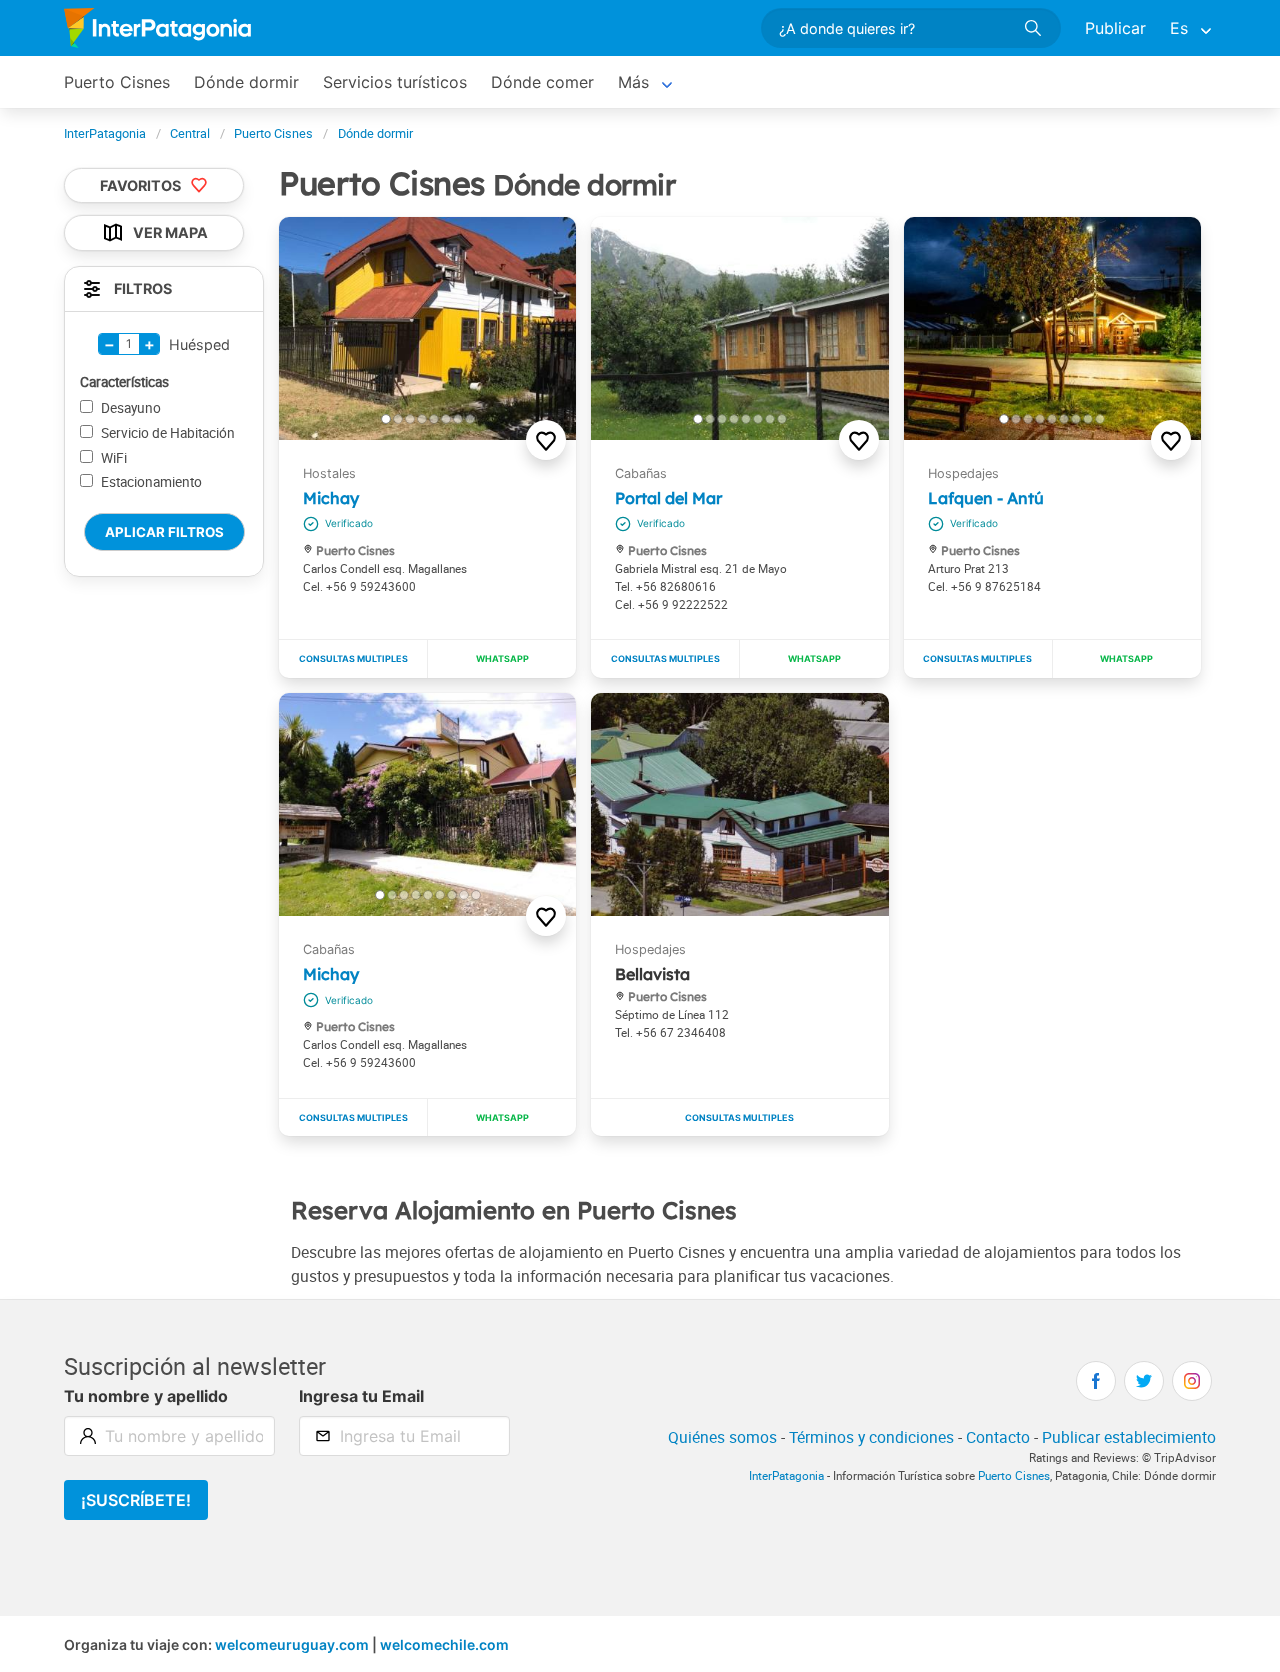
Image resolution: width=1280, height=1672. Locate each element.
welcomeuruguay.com (292, 1644)
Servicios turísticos (395, 82)
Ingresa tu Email (361, 1396)
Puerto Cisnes (117, 82)
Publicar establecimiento (1129, 1437)
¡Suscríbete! (136, 1500)
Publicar (1115, 28)
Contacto (998, 1437)
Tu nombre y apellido (146, 1396)
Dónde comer (542, 82)
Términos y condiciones (871, 1437)
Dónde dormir (246, 82)
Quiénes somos (722, 1437)
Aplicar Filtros (164, 532)
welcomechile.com (444, 1644)
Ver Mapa (170, 233)
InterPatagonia (786, 1475)
